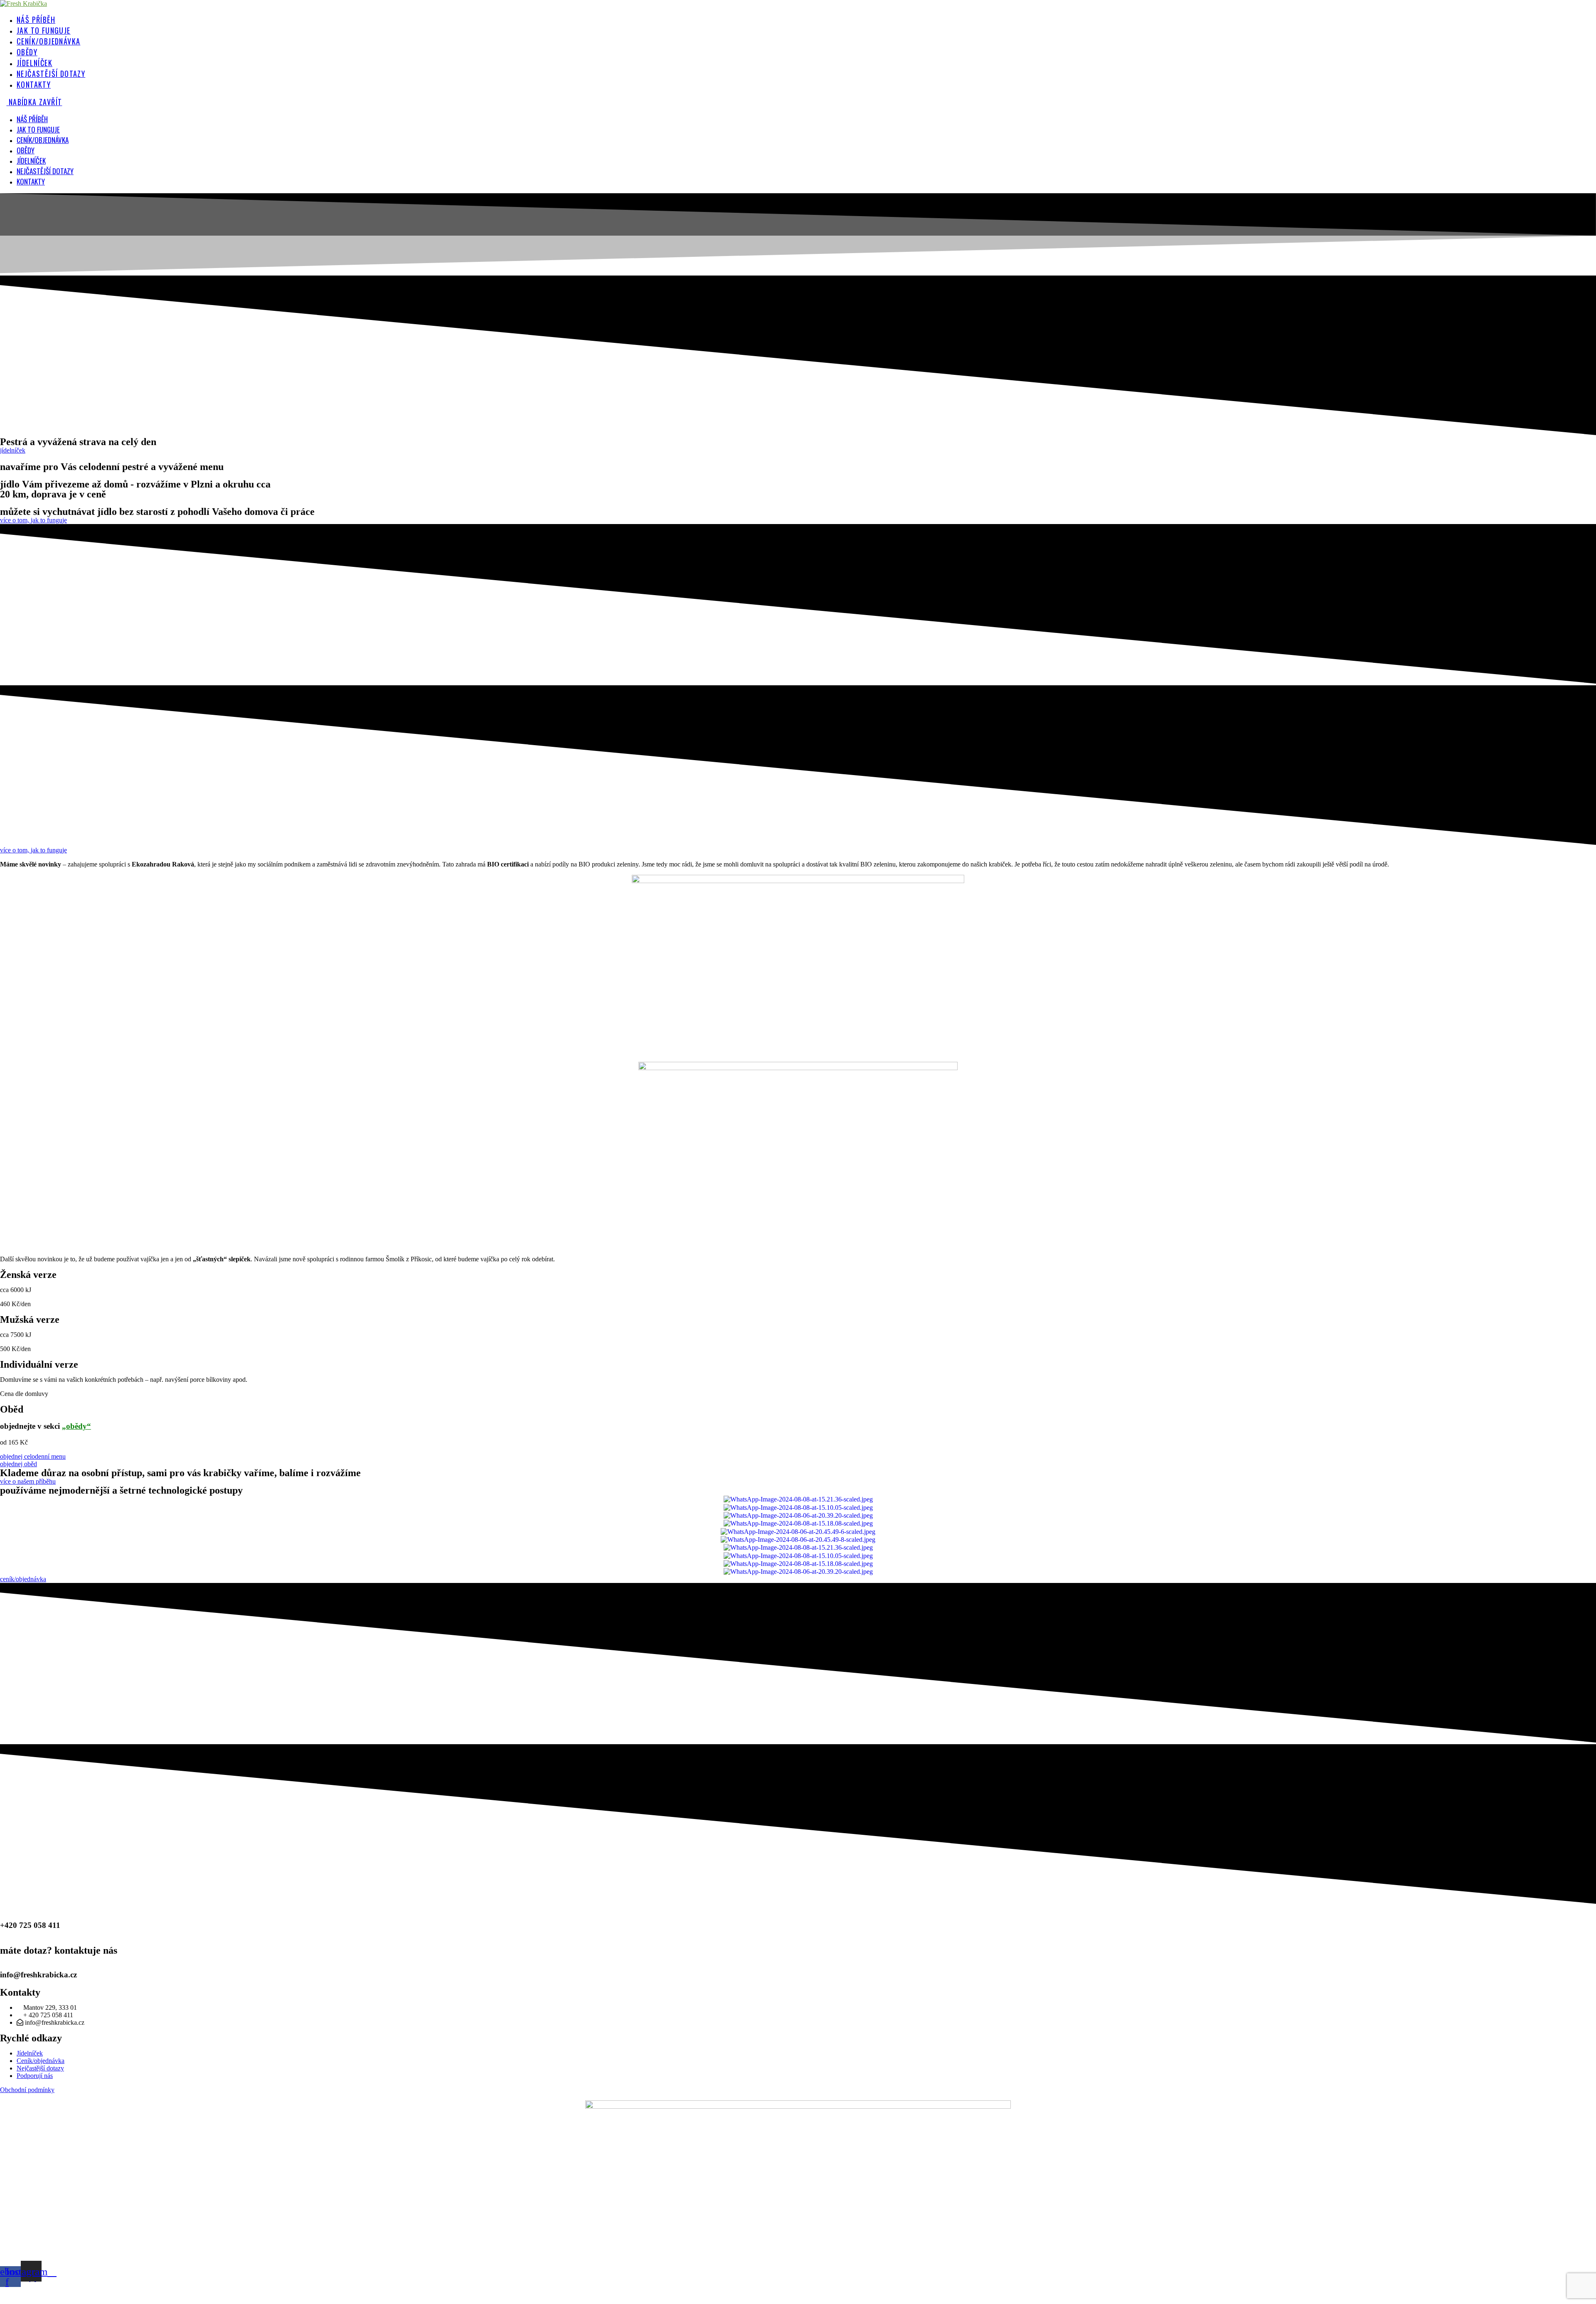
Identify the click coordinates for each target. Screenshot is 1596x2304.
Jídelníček (31, 161)
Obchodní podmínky (27, 2090)
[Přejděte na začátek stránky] (2, 2295)
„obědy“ (76, 1426)
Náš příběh (32, 119)
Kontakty (31, 181)
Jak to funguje (38, 129)
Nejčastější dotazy (45, 171)
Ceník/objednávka (43, 140)
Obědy (26, 150)
